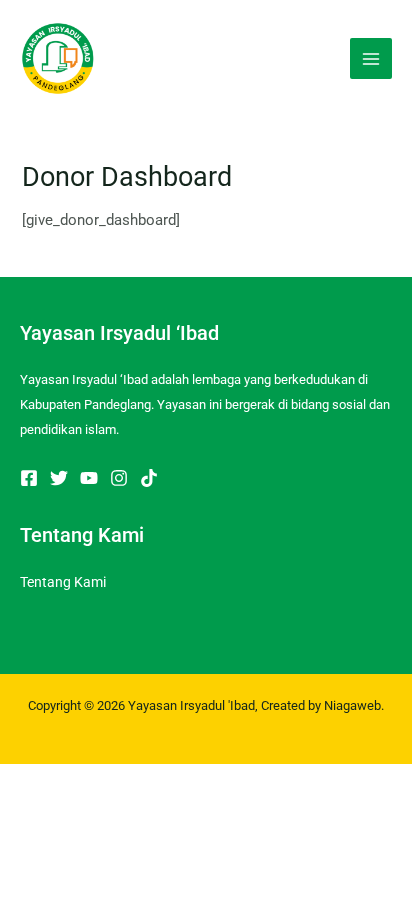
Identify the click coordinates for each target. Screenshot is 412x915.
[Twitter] (59, 478)
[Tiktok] (149, 478)
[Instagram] (119, 478)
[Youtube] (89, 478)
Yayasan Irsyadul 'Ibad (191, 705)
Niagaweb (352, 705)
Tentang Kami (63, 582)
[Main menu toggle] (371, 59)
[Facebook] (29, 478)
